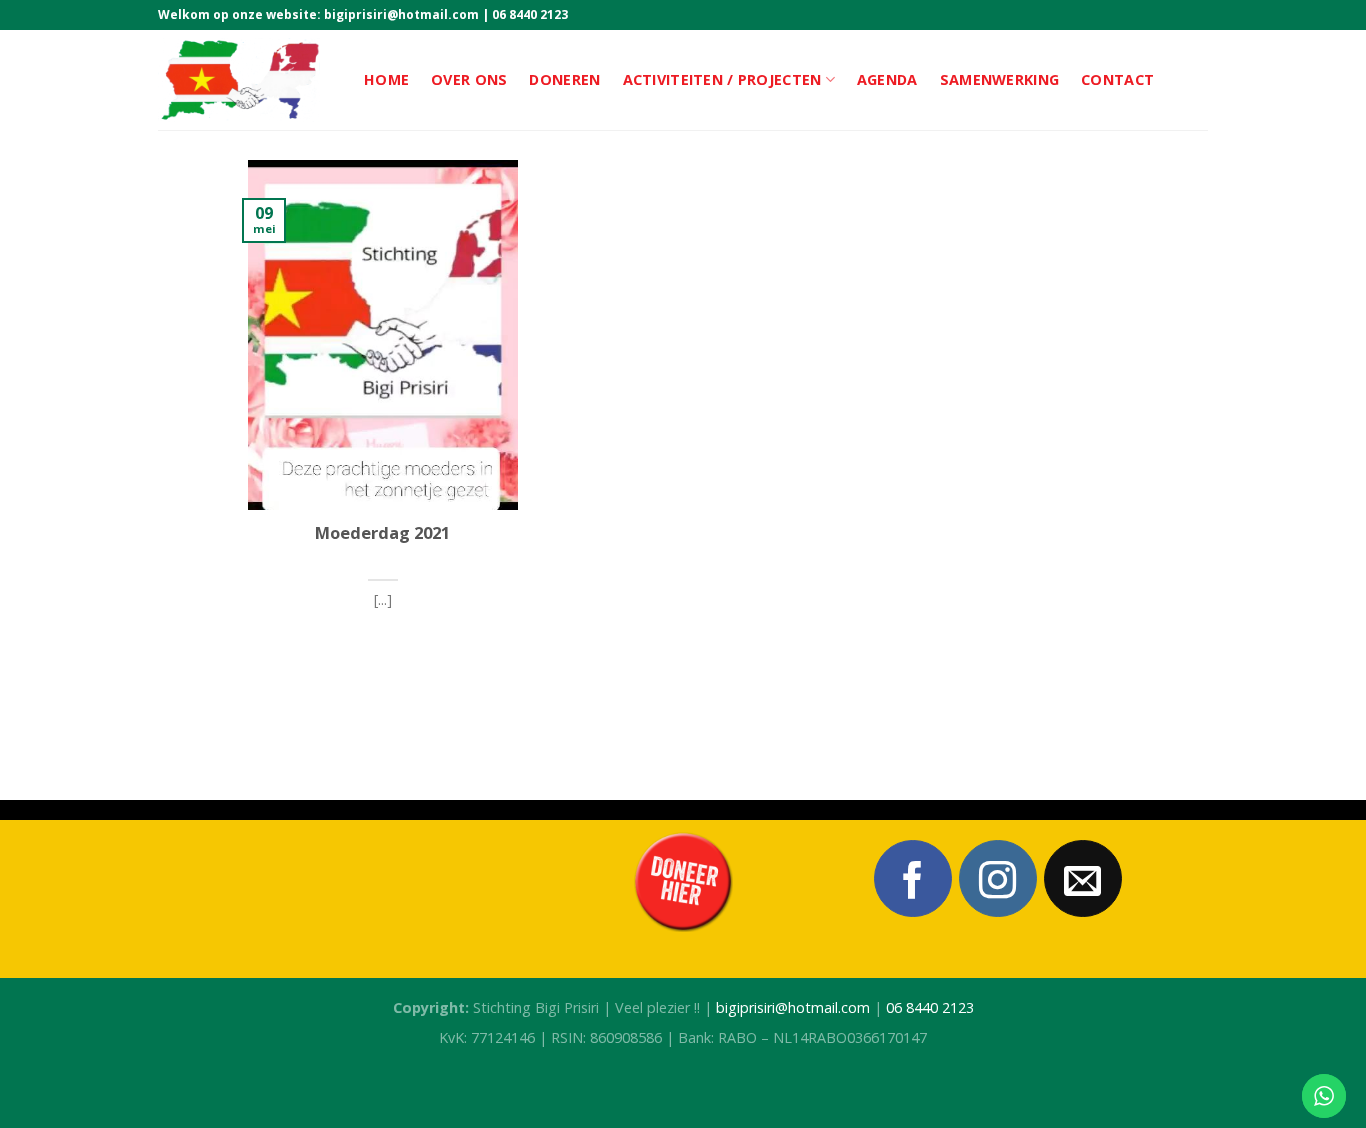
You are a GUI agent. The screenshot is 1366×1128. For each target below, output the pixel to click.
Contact (1117, 79)
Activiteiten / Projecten (722, 79)
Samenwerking (999, 79)
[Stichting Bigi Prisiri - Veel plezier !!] (246, 80)
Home (386, 79)
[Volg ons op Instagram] (998, 879)
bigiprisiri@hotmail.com (401, 14)
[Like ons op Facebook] (913, 879)
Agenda (887, 79)
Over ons (469, 79)
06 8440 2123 (530, 14)
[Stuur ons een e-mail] (1083, 879)
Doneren (564, 79)
